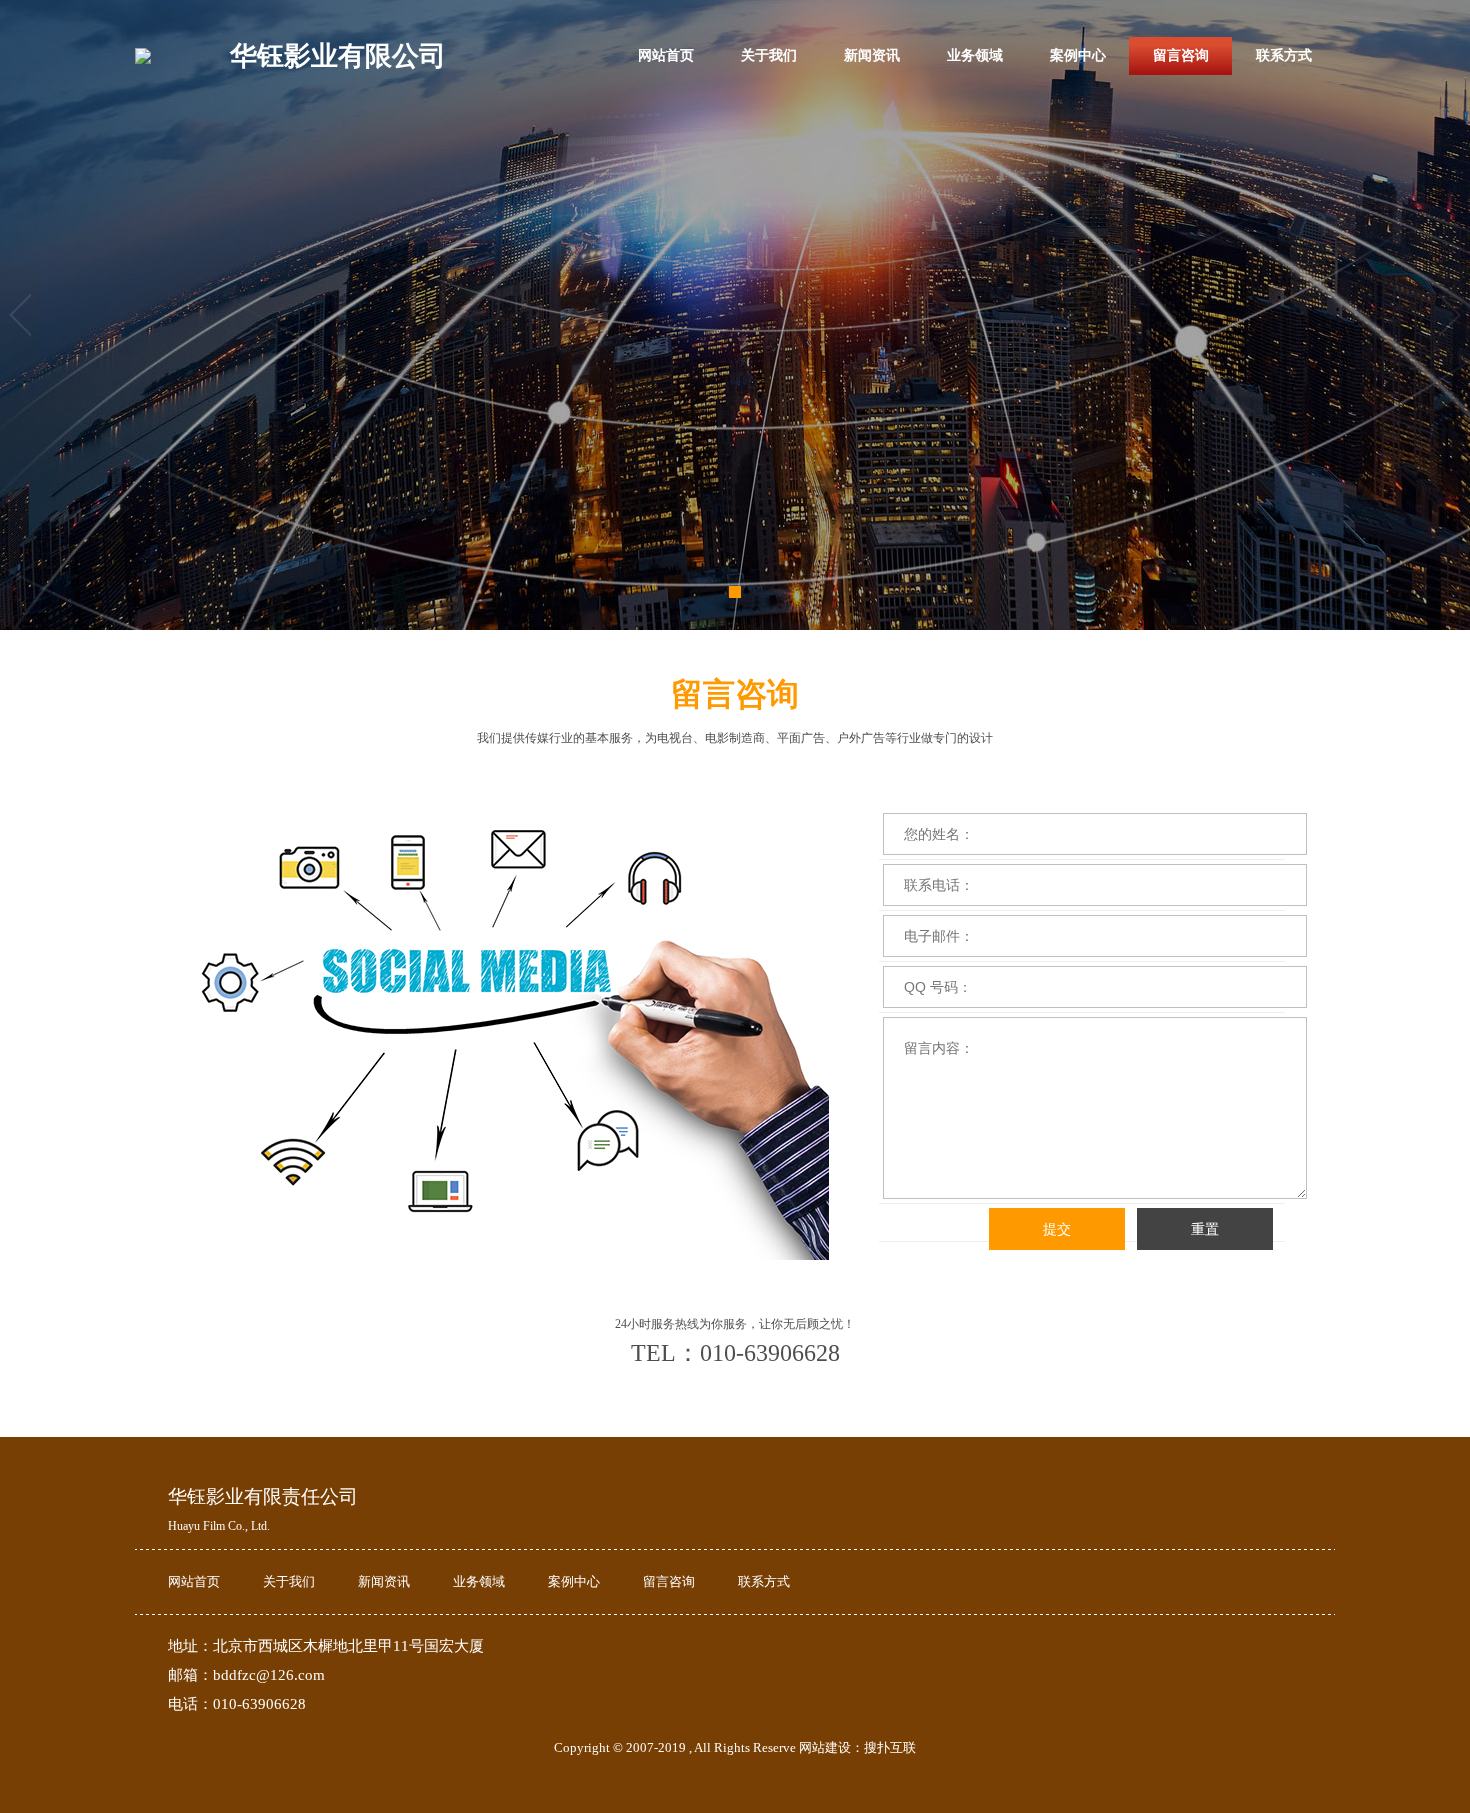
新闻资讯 (872, 55)
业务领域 (975, 55)
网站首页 (666, 55)
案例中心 (1078, 55)
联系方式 (1284, 55)
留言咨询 (1181, 55)
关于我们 (769, 55)
